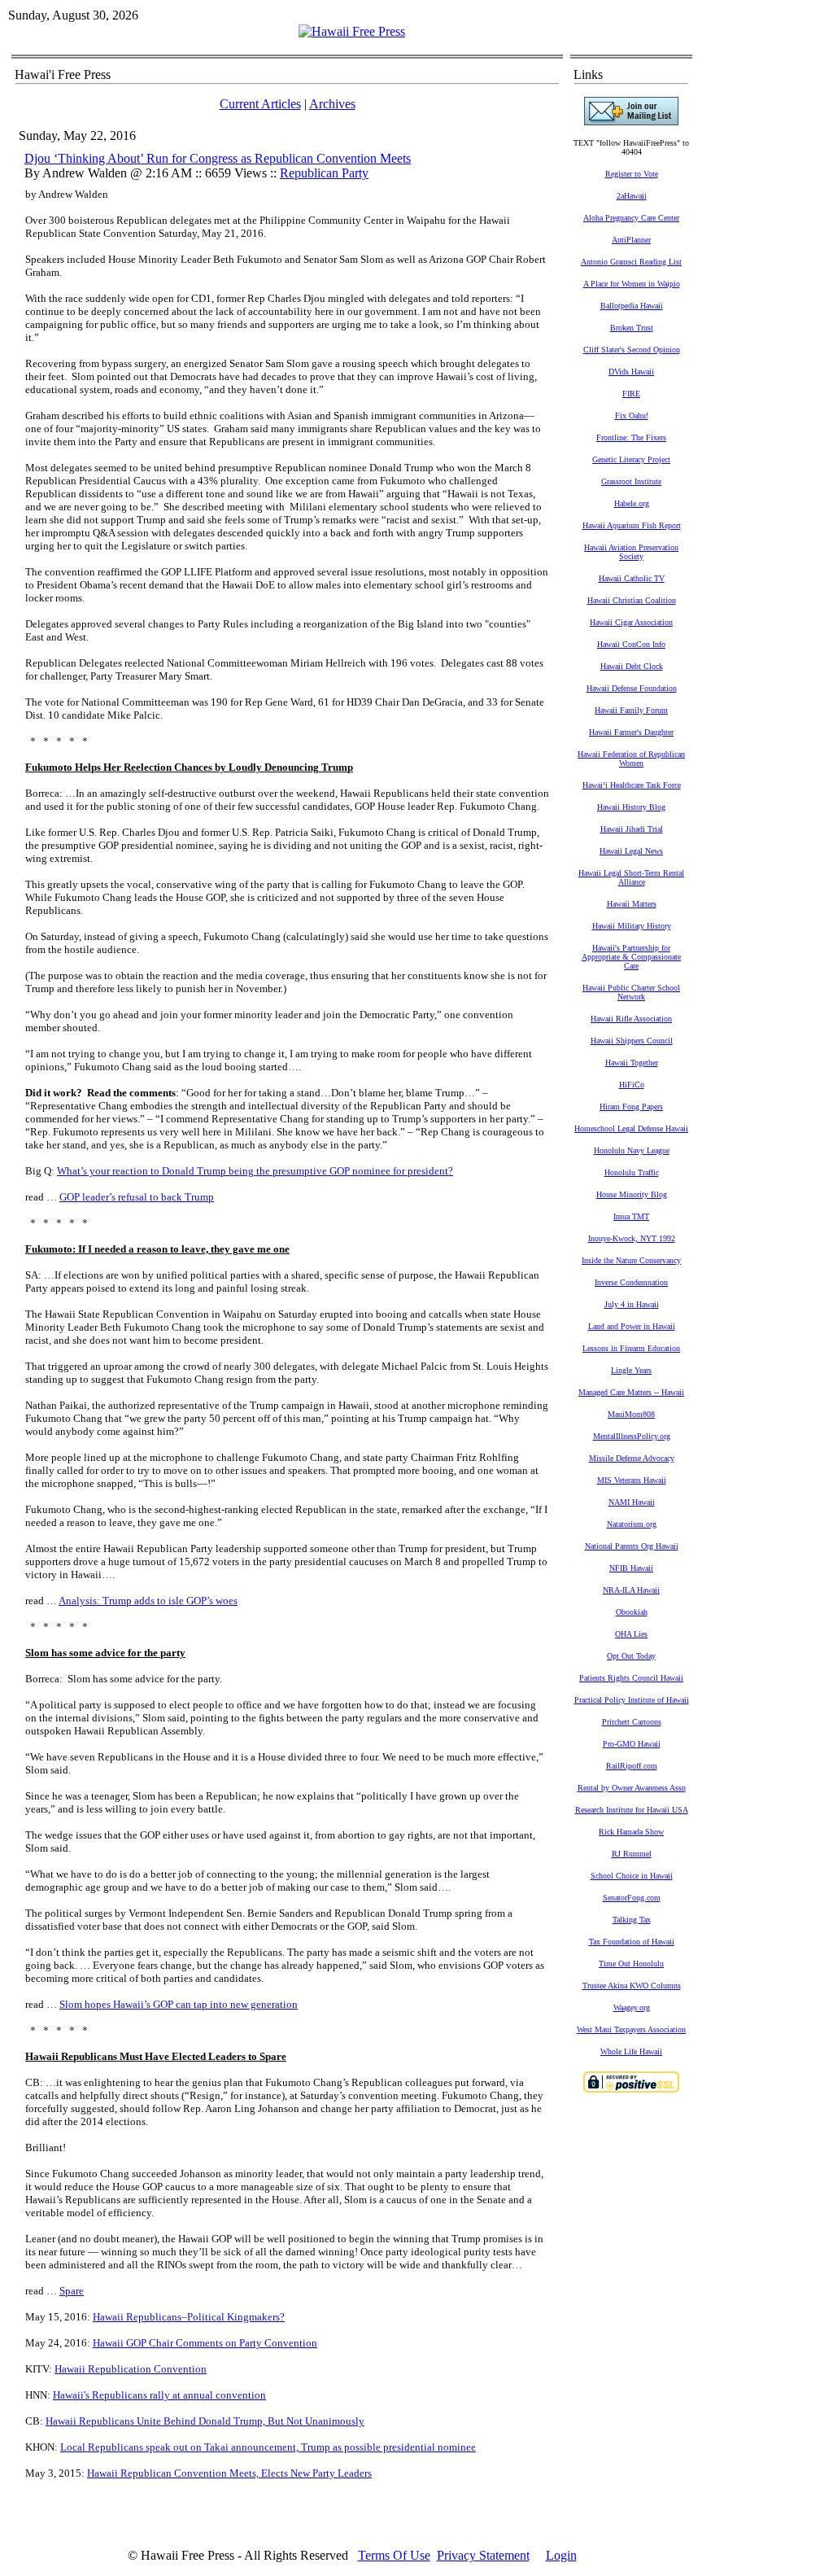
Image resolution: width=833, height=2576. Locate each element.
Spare (72, 2291)
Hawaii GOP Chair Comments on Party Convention (205, 2343)
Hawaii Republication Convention (131, 2369)
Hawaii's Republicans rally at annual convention (159, 2395)
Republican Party (324, 173)
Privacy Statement (483, 2555)
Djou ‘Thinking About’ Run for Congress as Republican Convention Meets (218, 158)
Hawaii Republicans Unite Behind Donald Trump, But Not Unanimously (205, 2421)
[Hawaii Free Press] (352, 31)
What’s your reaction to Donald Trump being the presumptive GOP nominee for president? (255, 1171)
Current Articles (260, 104)
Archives (332, 104)
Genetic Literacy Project (631, 459)
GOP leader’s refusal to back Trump (137, 1197)
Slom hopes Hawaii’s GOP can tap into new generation (179, 2004)
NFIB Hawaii (631, 1568)
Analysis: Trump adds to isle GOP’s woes (148, 1601)
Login (561, 2555)
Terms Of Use (394, 2555)
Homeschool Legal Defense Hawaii (631, 1128)
